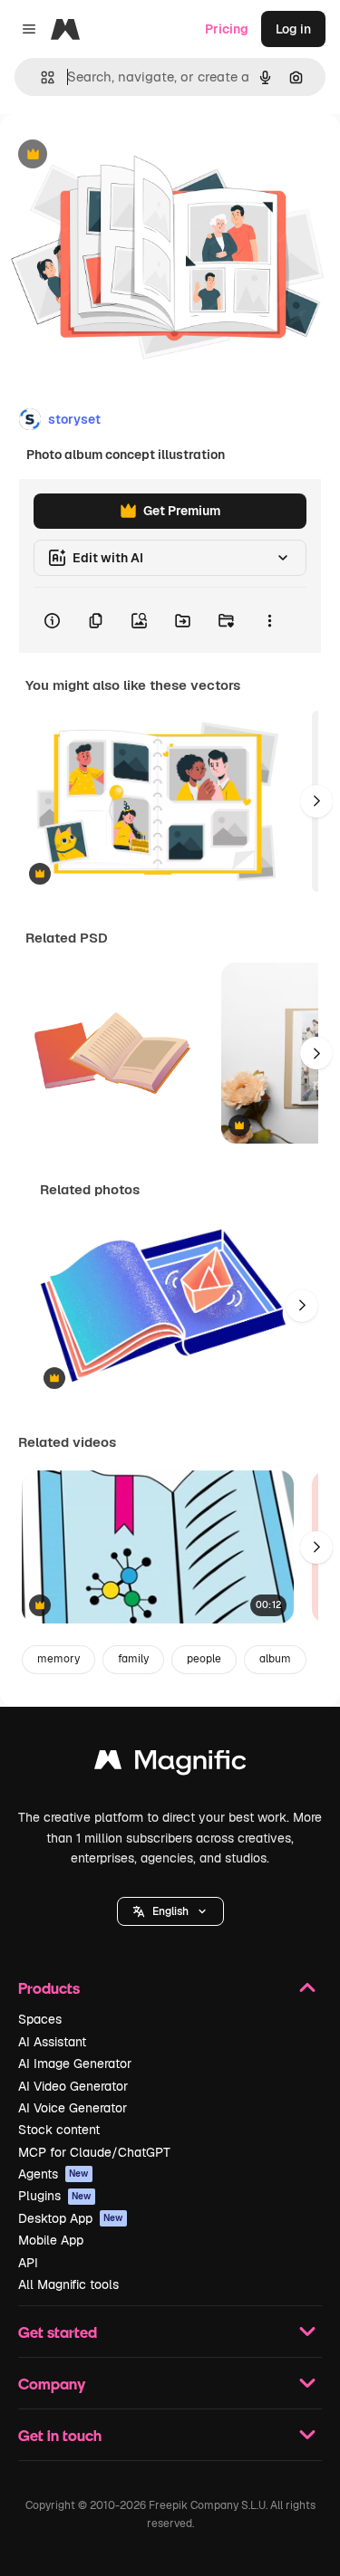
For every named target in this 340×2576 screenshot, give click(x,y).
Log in (293, 29)
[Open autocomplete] (40, 77)
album (275, 1659)
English (170, 1911)
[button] (170, 1911)
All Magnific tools (68, 2284)
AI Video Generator (73, 2086)
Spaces (40, 2019)
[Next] (316, 801)
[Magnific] (170, 1764)
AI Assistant (52, 2042)
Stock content (59, 2130)
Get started (58, 2332)
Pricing (227, 29)
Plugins (55, 2196)
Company (52, 2384)
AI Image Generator (75, 2064)
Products (49, 1988)
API (28, 2263)
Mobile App (51, 2240)
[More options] (269, 620)
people (204, 1659)
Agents (53, 2174)
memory (58, 1659)
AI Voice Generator (73, 2108)
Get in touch (60, 2435)
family (133, 1659)
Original (116, 155)
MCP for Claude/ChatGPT (94, 2152)
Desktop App (71, 2218)
